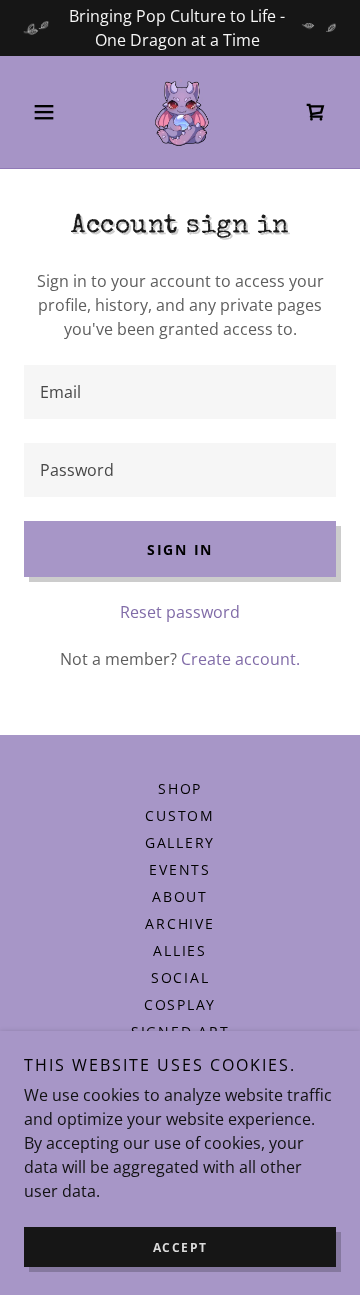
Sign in (180, 549)
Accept (180, 1247)
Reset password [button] (180, 612)
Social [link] (180, 977)
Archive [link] (179, 923)
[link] (180, 112)
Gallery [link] (180, 842)
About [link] (180, 896)
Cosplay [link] (180, 1004)
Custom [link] (180, 815)
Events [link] (180, 869)
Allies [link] (180, 950)
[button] (47, 112)
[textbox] (180, 392)
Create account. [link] (240, 659)
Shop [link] (180, 788)
